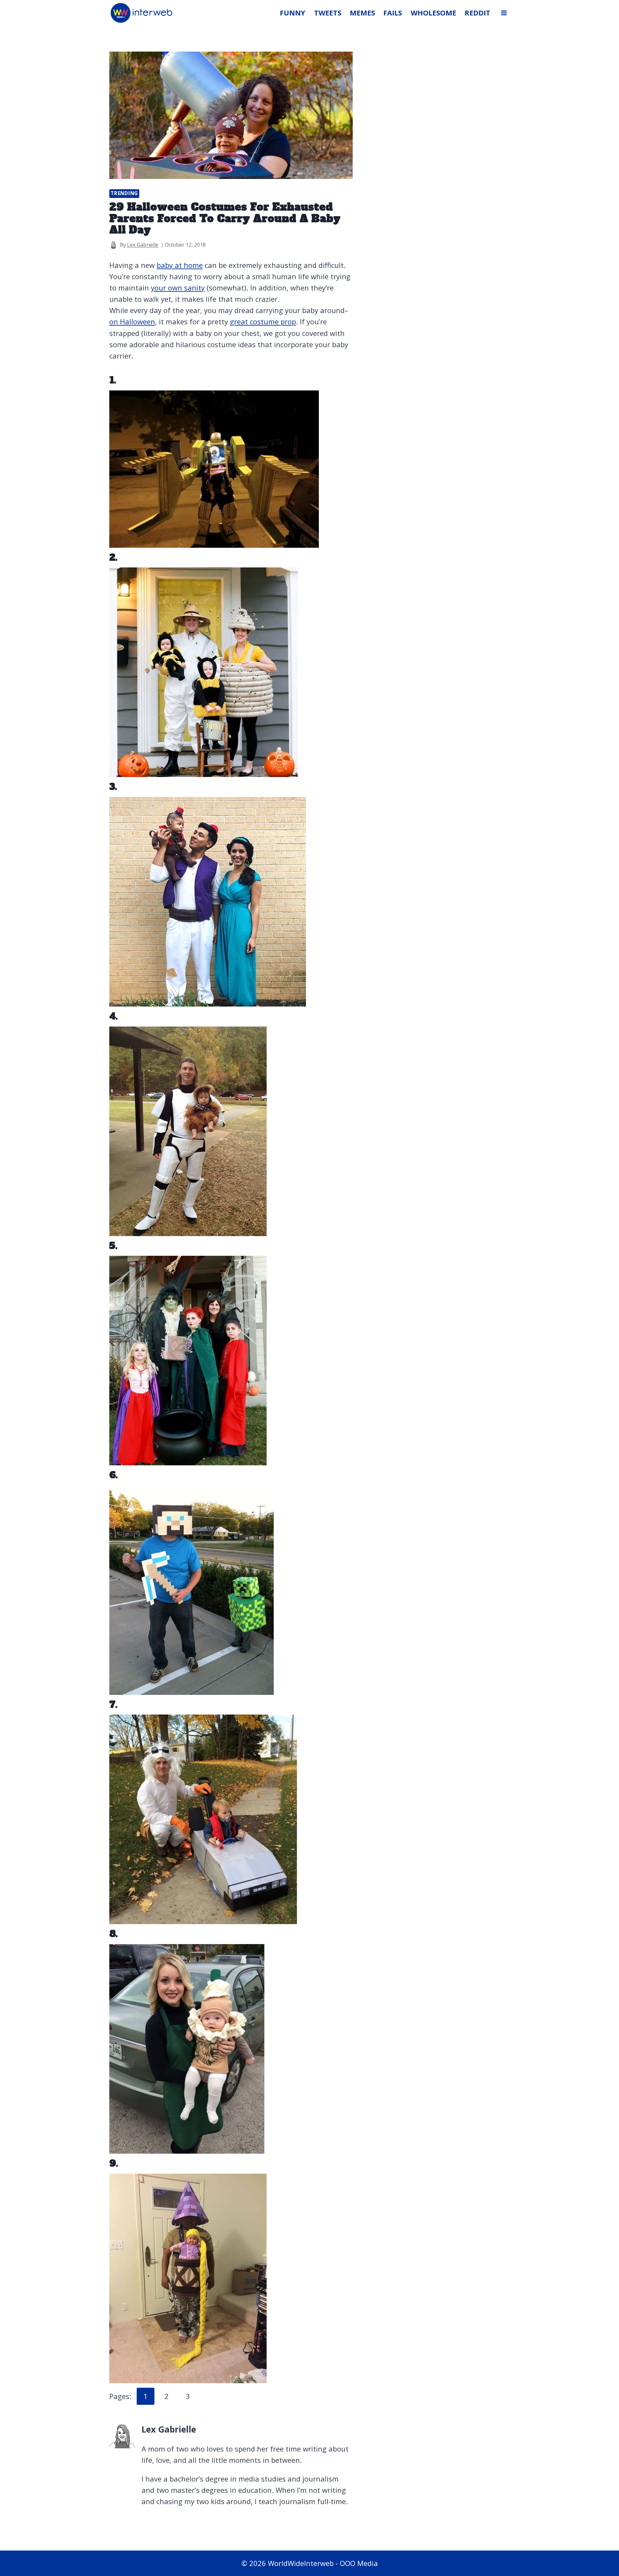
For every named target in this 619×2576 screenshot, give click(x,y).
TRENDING (124, 193)
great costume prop (263, 321)
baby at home (180, 265)
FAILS (393, 13)
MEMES (362, 13)
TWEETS (328, 13)
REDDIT (477, 13)
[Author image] (113, 245)
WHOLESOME (433, 13)
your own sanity (178, 288)
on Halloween (132, 321)
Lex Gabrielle (143, 245)
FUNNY (293, 13)
